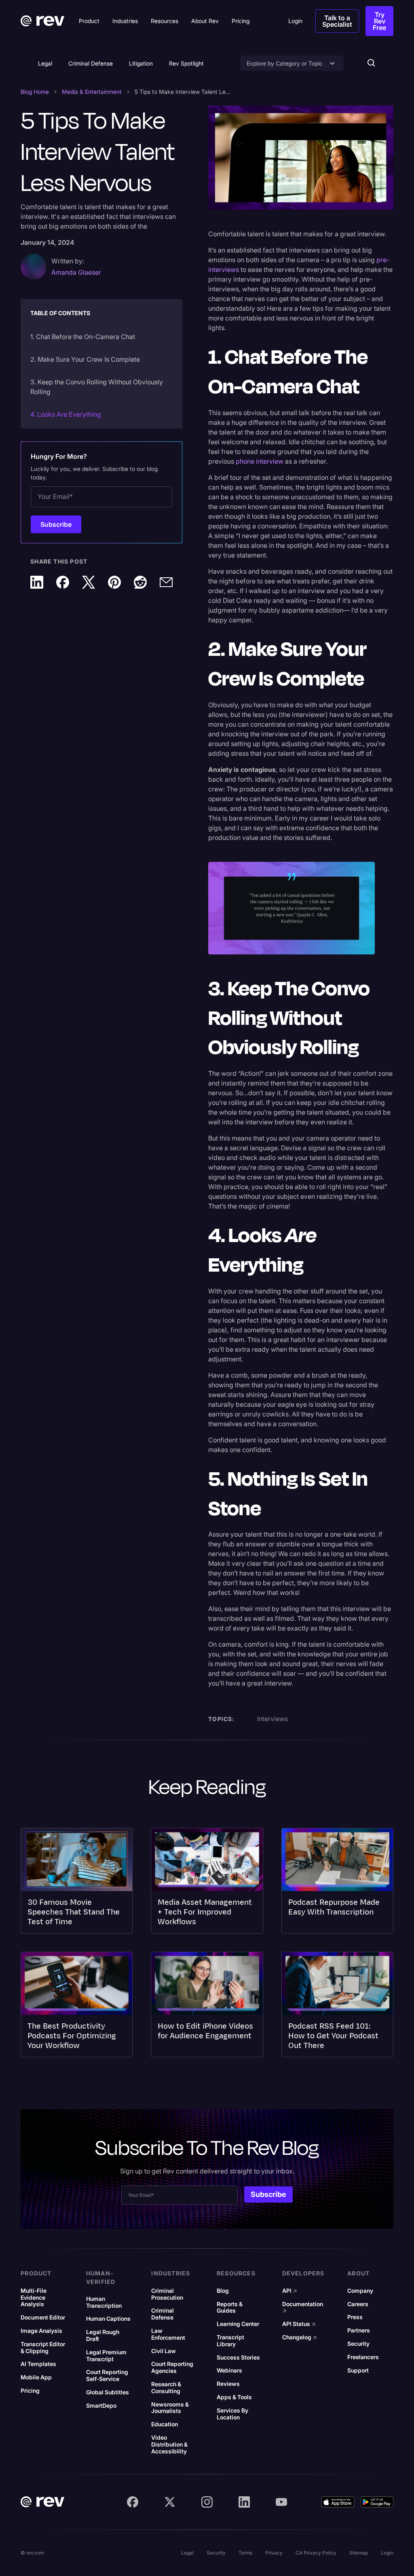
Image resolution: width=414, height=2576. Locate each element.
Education (165, 2424)
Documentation (303, 2308)
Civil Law (164, 2351)
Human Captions (108, 2319)
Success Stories (238, 2358)
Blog (223, 2291)
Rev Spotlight (186, 63)
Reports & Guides (230, 2308)
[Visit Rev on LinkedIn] (244, 2502)
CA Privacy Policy (316, 2553)
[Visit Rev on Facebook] (133, 2502)
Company (360, 2291)
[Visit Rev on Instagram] (207, 2502)
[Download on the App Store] (338, 2502)
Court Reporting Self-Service (107, 2376)
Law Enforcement (168, 2334)
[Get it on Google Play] (377, 2502)
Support (358, 2370)
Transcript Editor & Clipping (43, 2348)
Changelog (300, 2337)
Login (387, 2553)
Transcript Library (230, 2341)
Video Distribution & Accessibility (169, 2445)
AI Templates (38, 2364)
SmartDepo (101, 2406)
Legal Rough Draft (103, 2335)
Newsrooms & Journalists (170, 2408)
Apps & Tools (234, 2397)
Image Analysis (41, 2331)
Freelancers (363, 2357)
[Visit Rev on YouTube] (281, 2502)
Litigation (141, 63)
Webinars (229, 2370)
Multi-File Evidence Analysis (34, 2298)
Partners (359, 2330)
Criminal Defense (91, 63)
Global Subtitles (108, 2392)
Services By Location (232, 2414)
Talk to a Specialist (337, 21)
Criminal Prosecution (167, 2294)
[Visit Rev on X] (170, 2502)
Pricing (30, 2391)
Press (355, 2317)
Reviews (228, 2384)
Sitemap (359, 2553)
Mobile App (36, 2377)
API (290, 2291)
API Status (299, 2324)
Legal (45, 63)
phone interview (260, 461)
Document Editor (43, 2317)
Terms (245, 2553)
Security (358, 2344)
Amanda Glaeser (76, 272)
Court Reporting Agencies (172, 2367)
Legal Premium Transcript (106, 2356)
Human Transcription (104, 2302)
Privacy (274, 2553)
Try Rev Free (379, 21)
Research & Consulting (166, 2388)
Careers (358, 2304)
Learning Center (238, 2324)
